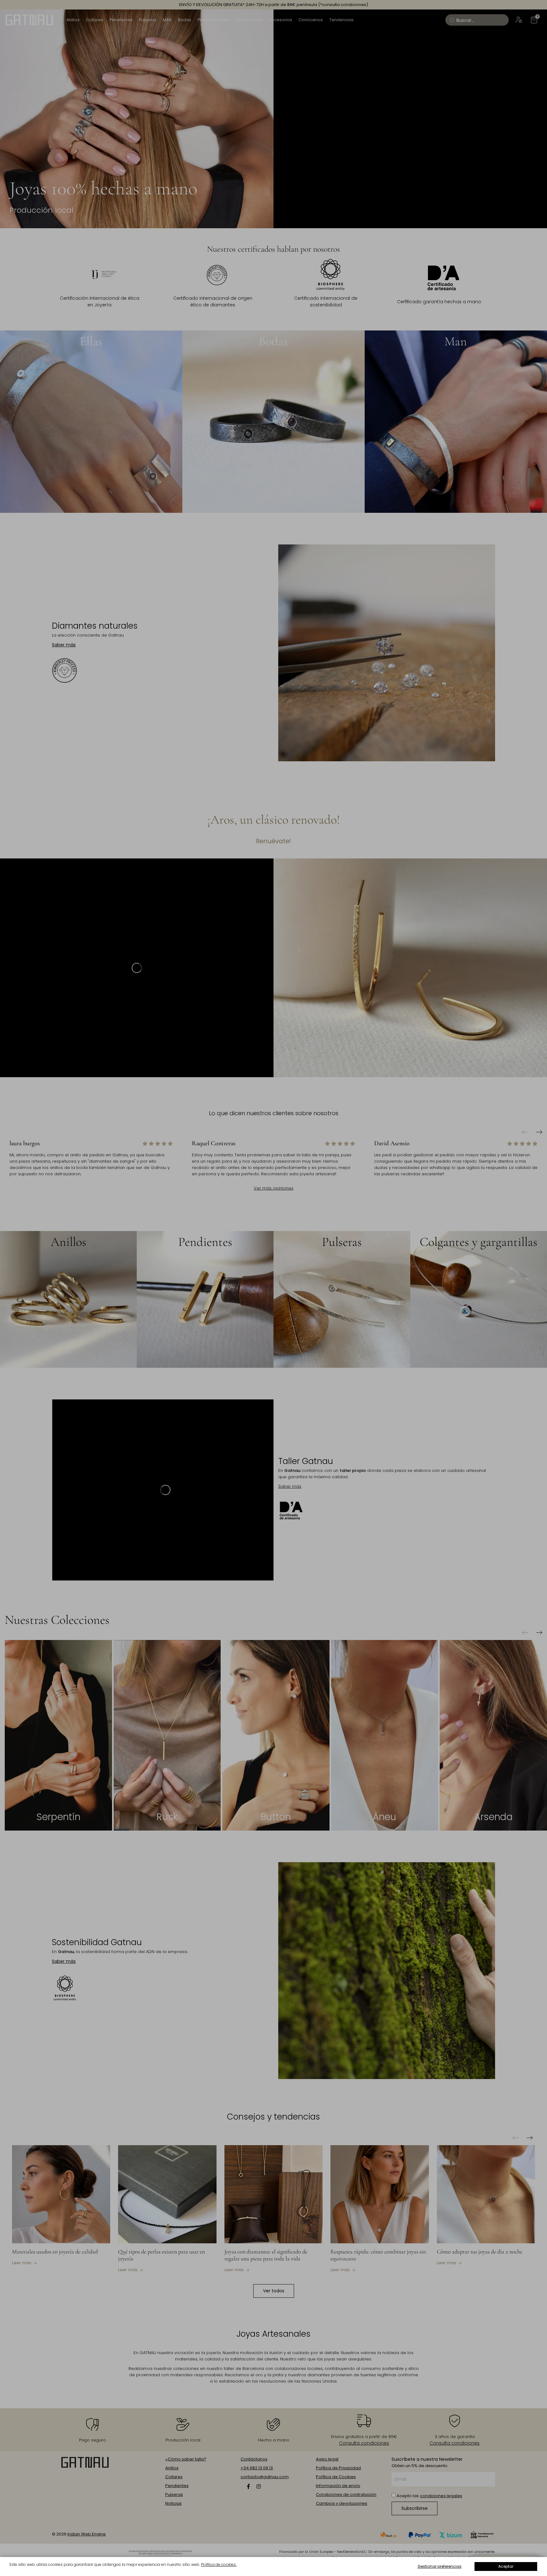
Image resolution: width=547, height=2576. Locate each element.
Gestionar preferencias (440, 2566)
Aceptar (506, 2566)
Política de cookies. (219, 2564)
